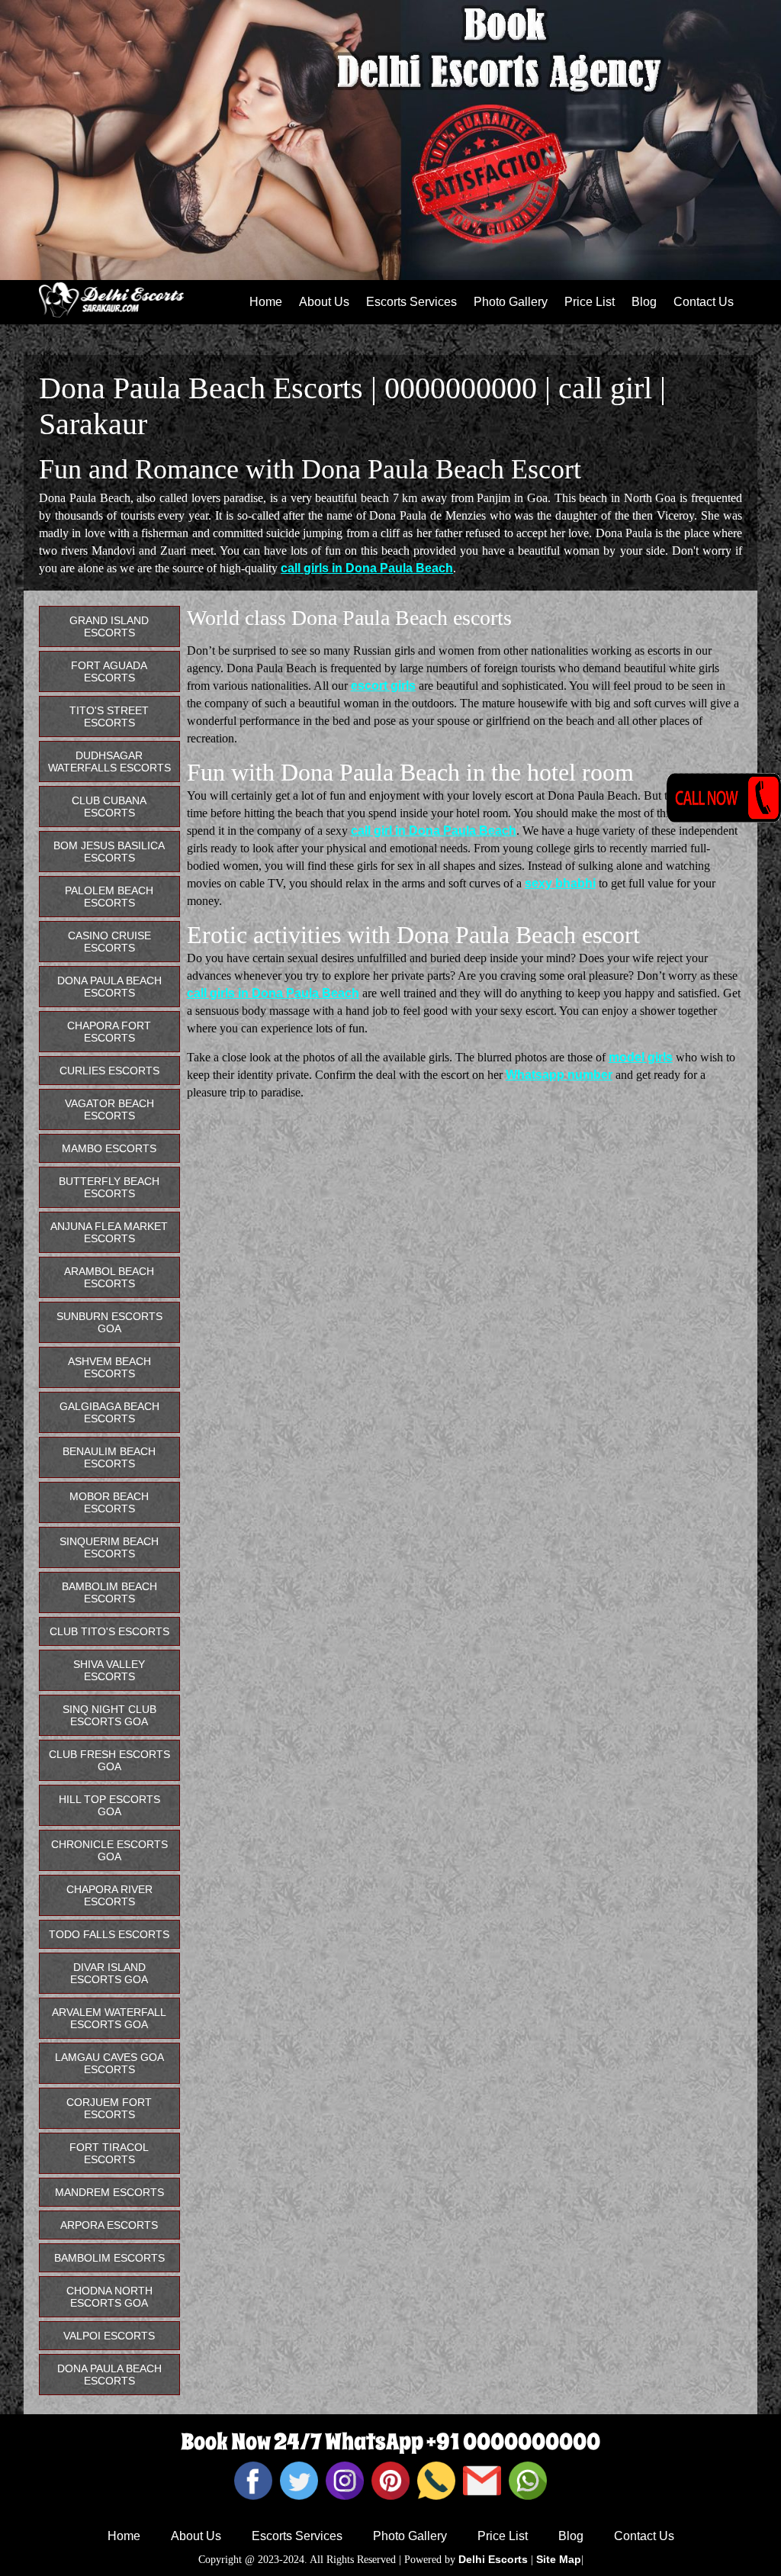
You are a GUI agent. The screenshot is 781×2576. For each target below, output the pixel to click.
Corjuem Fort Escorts (109, 2108)
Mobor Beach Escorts (109, 1502)
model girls (641, 1057)
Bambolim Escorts (109, 2258)
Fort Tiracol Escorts (109, 2153)
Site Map (559, 2559)
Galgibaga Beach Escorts (109, 1412)
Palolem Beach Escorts (109, 897)
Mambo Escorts (109, 1148)
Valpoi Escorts (109, 2336)
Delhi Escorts (493, 2559)
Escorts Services (411, 302)
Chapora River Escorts (109, 1895)
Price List (590, 302)
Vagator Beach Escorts (109, 1109)
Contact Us (704, 302)
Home (266, 302)
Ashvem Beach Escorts (109, 1367)
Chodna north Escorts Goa (109, 2297)
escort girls (383, 686)
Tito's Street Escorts (109, 716)
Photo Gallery (511, 302)
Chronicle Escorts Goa (109, 1850)
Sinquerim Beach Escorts (109, 1547)
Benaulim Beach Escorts (109, 1457)
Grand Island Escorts (109, 626)
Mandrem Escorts (109, 2192)
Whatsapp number (559, 1075)
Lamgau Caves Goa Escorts (109, 2063)
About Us (324, 302)
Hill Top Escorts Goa (109, 1805)
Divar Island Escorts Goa (109, 1973)
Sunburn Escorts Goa (109, 1322)
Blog (644, 302)
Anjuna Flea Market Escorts (109, 1232)
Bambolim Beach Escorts (109, 1592)
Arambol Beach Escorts (109, 1277)
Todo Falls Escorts (109, 1934)
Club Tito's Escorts (109, 1631)
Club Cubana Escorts (109, 807)
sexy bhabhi (560, 883)
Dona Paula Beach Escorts (109, 987)
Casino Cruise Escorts (109, 942)
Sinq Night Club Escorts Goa (109, 1715)
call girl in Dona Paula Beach (434, 831)
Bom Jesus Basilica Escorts (109, 852)
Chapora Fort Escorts (109, 1032)
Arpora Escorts (109, 2225)
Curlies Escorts (109, 1071)
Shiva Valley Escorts (109, 1670)
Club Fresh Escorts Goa (109, 1760)
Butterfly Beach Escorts (109, 1187)
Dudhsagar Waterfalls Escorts (109, 762)
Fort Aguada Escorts (109, 671)
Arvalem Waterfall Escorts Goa (109, 2018)
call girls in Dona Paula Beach (367, 568)
